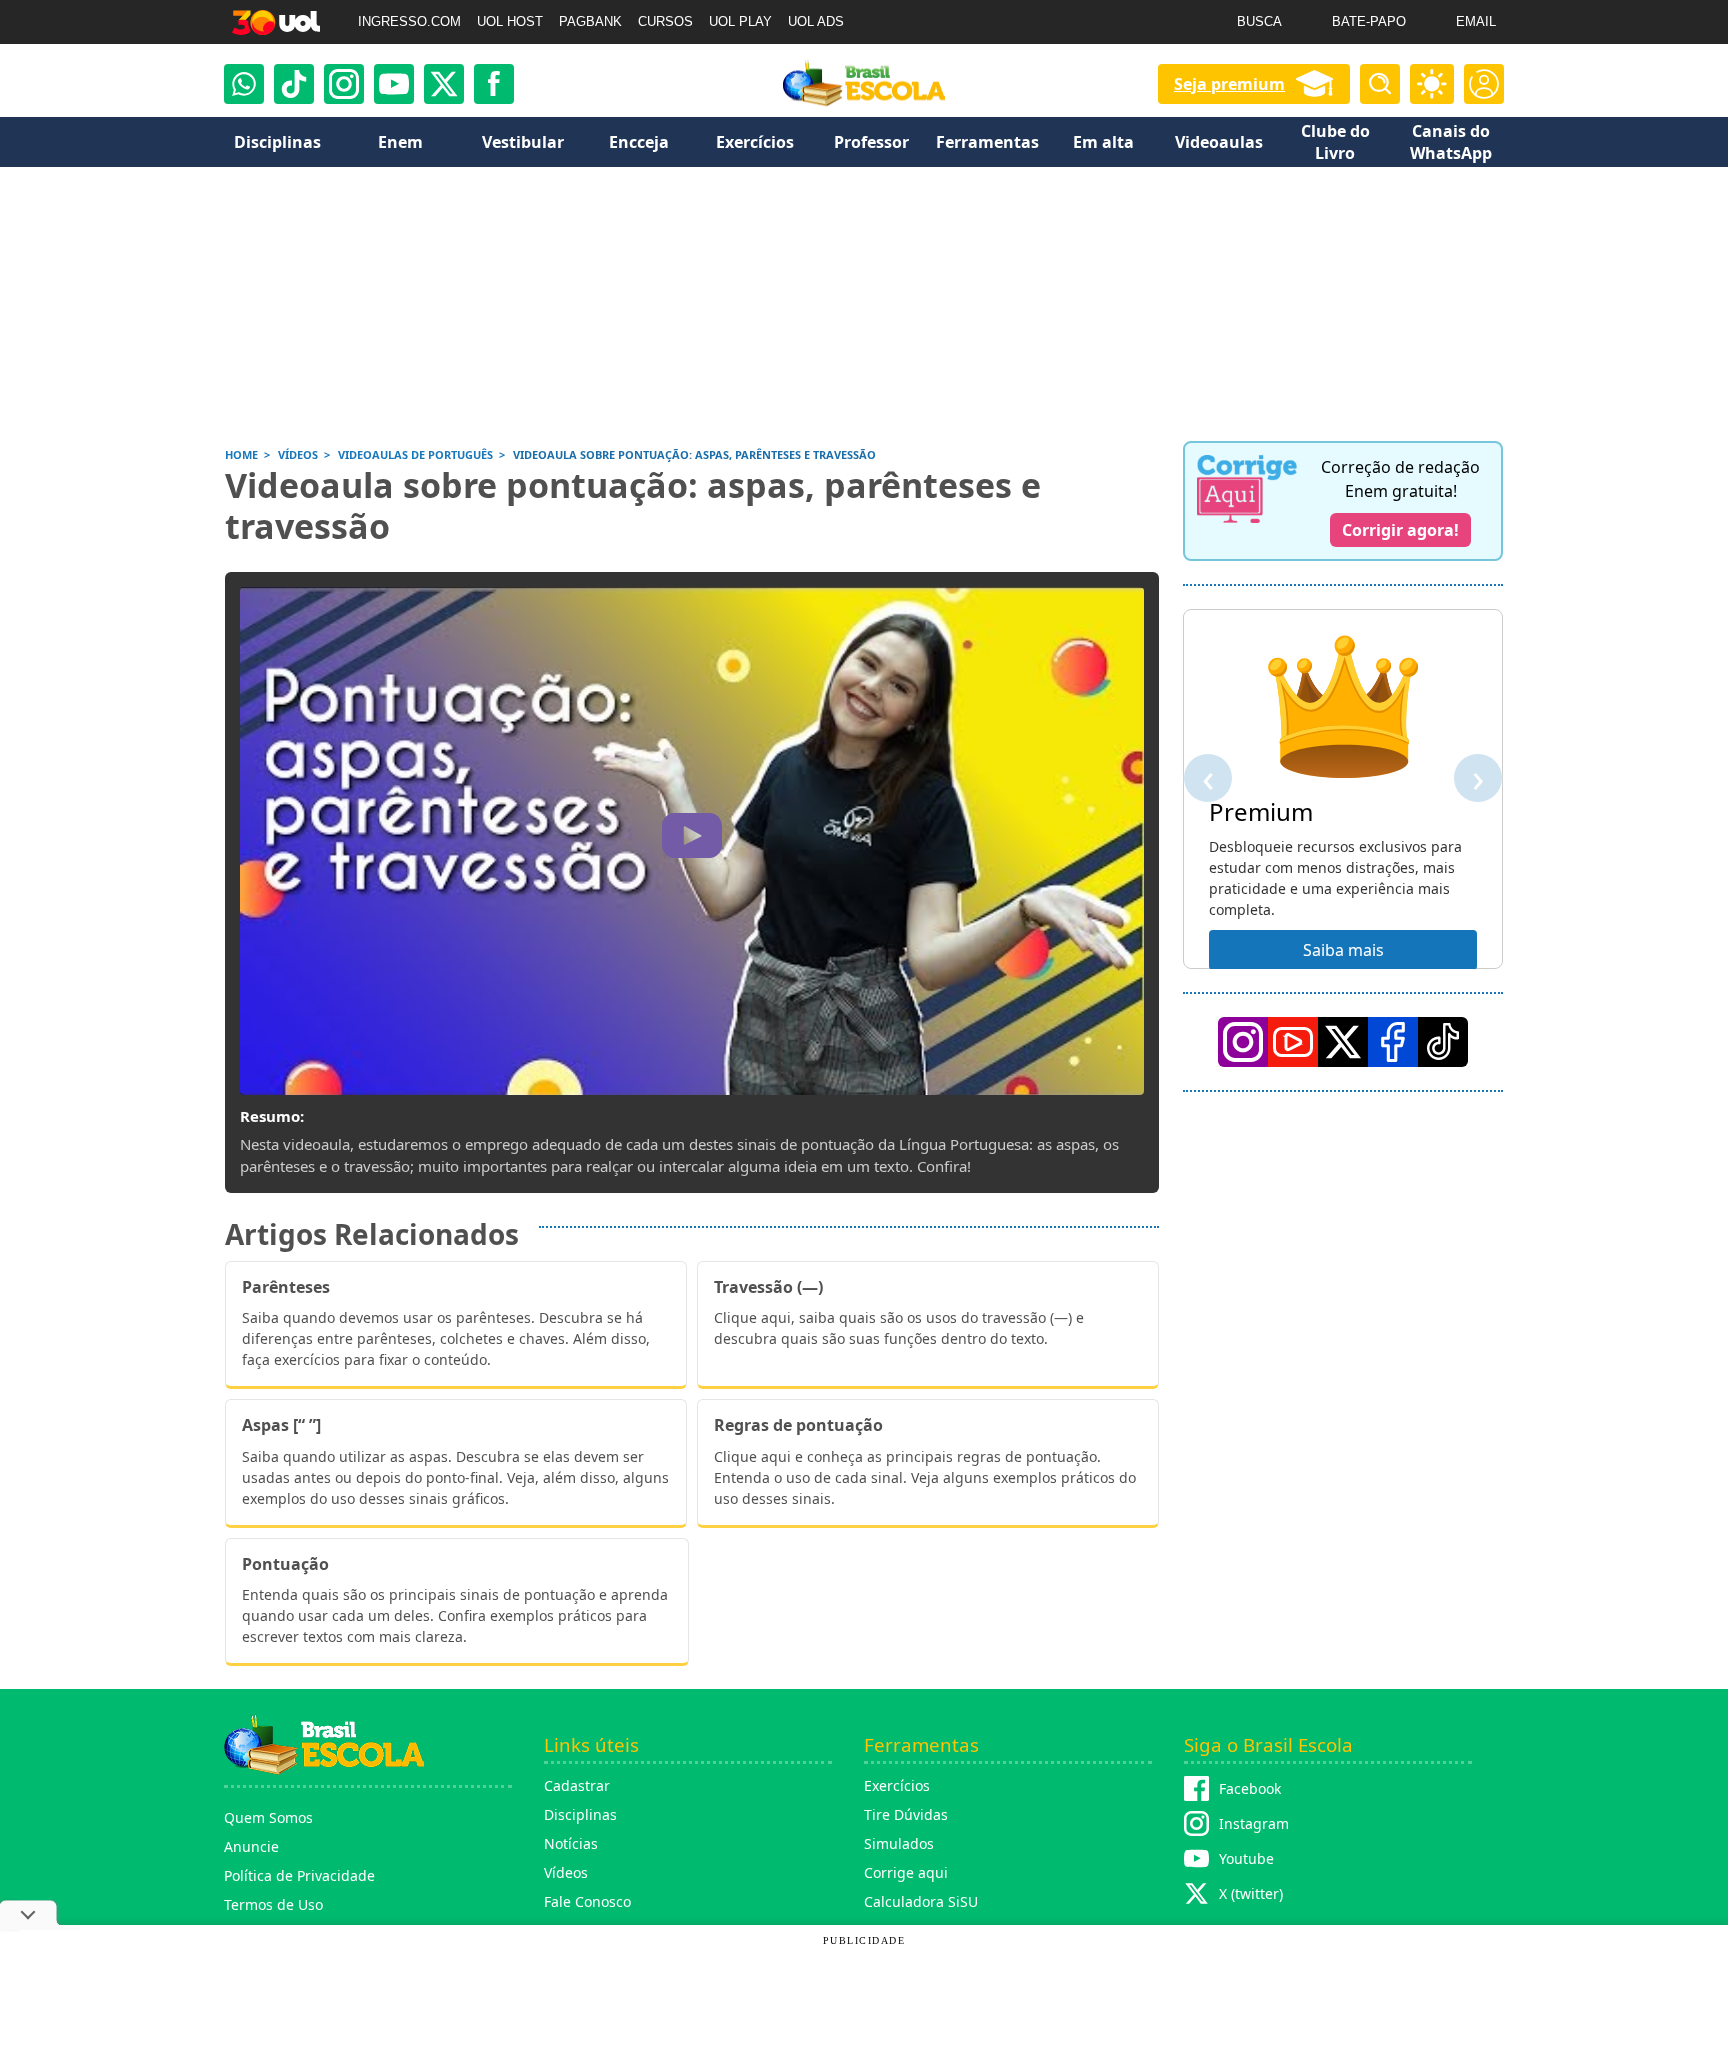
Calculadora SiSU (921, 1901)
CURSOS (665, 21)
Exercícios (897, 1785)
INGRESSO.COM (409, 21)
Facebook (1250, 1788)
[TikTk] (1443, 1042)
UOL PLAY (740, 21)
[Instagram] (344, 84)
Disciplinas (580, 1814)
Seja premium (1229, 84)
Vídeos (566, 1872)
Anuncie (251, 1846)
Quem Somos (268, 1817)
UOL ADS (816, 21)
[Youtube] (394, 84)
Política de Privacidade (299, 1875)
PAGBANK (590, 21)
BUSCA (1259, 21)
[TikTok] (294, 84)
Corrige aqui (906, 1872)
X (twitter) (1251, 1893)
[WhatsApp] (244, 84)
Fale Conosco (587, 1901)
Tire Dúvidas (906, 1814)
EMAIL (1476, 21)
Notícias (571, 1843)
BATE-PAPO (1369, 21)
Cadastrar (577, 1785)
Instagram (1254, 1823)
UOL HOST (510, 21)
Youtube (1246, 1858)
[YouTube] (1293, 1042)
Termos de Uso (273, 1904)
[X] (444, 84)
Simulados (899, 1843)
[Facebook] (1393, 1042)
